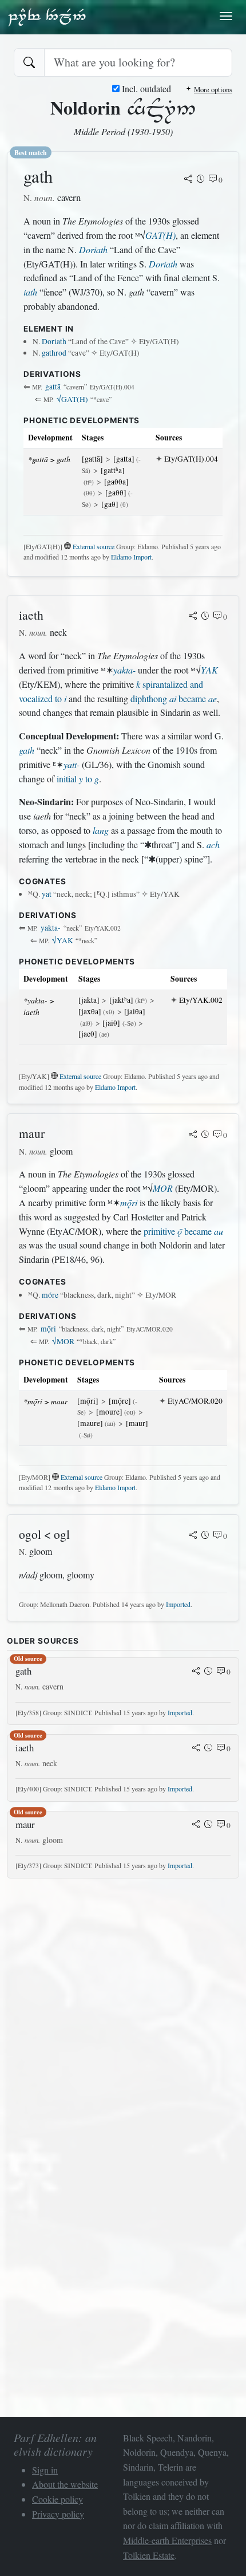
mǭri (129, 1202)
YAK (209, 670)
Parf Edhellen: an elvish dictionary (47, 17)
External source (94, 546)
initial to (78, 779)
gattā (53, 387)
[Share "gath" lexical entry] (188, 180)
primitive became (183, 1231)
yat (47, 894)
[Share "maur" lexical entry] (193, 1135)
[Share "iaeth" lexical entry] (193, 617)
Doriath (93, 249)
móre (50, 1295)
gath (27, 750)
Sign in (45, 2470)
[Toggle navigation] (226, 16)
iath (30, 292)
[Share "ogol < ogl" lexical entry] (193, 1536)
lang (101, 830)
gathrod (54, 353)
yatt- (72, 764)
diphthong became (174, 698)
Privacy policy (58, 2514)
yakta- (124, 670)
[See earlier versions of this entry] (201, 180)
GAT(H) (160, 235)
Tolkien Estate (149, 2555)
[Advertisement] (123, 2011)
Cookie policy (57, 2499)
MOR (163, 1188)
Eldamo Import (131, 557)
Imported (178, 1604)
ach (213, 844)
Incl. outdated (145, 88)
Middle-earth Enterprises (167, 2540)
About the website (65, 2484)
